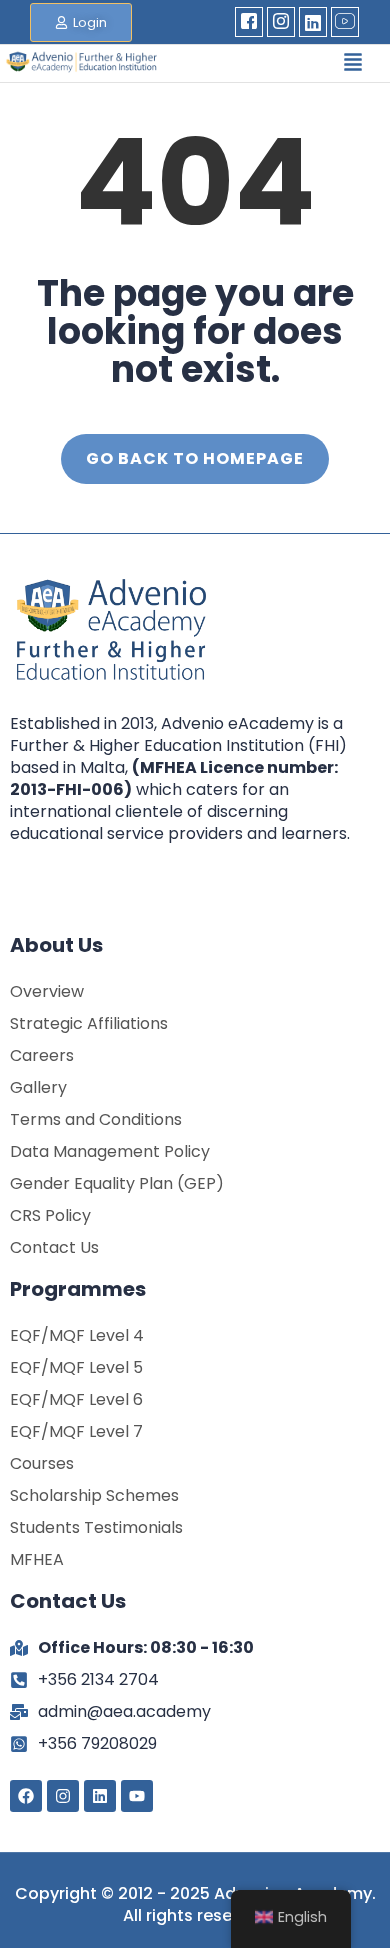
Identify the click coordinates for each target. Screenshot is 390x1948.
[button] (353, 63)
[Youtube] (345, 22)
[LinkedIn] (313, 22)
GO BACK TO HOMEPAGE (195, 458)
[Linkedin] (100, 1796)
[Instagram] (281, 22)
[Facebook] (249, 22)
